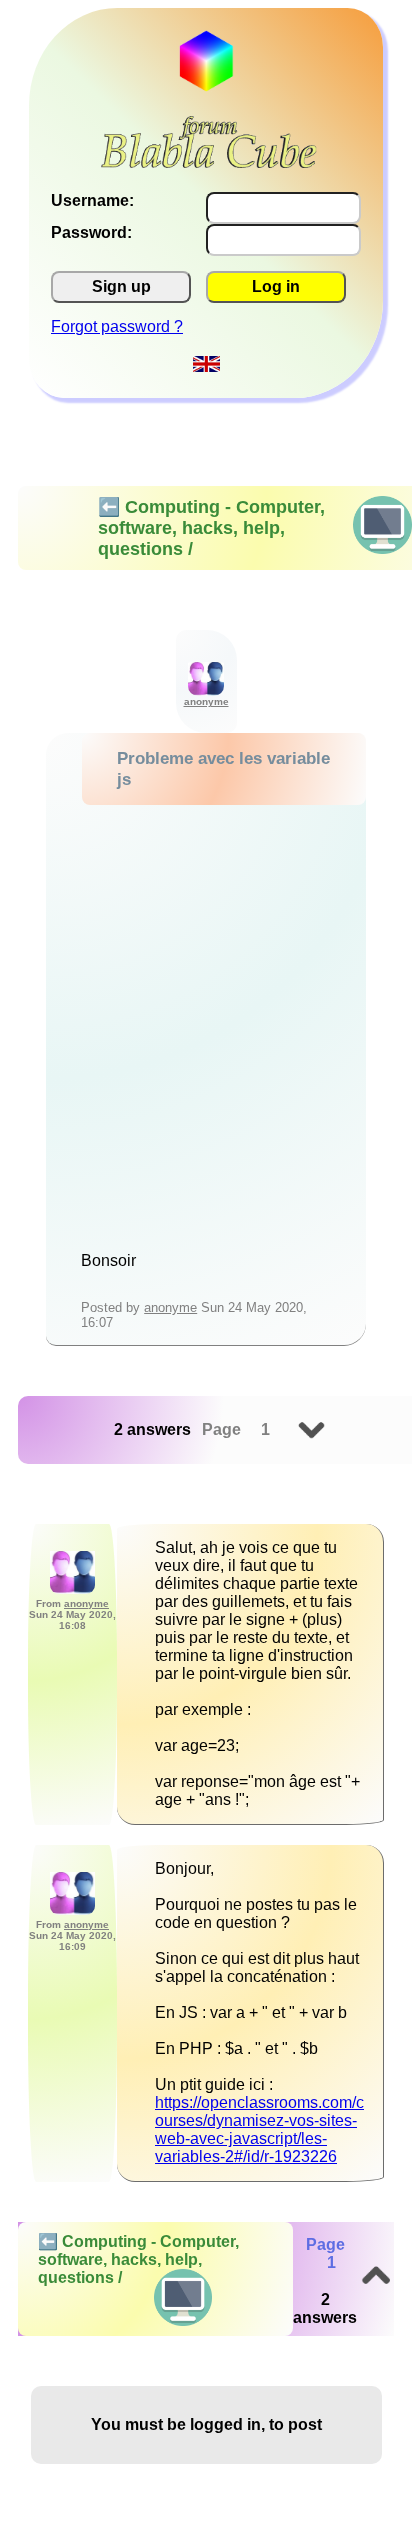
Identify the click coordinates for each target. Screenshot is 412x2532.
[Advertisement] (206, 1021)
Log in (276, 286)
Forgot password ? (117, 326)
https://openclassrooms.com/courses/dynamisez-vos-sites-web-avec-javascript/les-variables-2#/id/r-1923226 (259, 2129)
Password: (91, 232)
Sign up (121, 286)
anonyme (170, 1307)
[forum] (209, 162)
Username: (92, 200)
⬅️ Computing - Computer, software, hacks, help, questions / (138, 2259)
